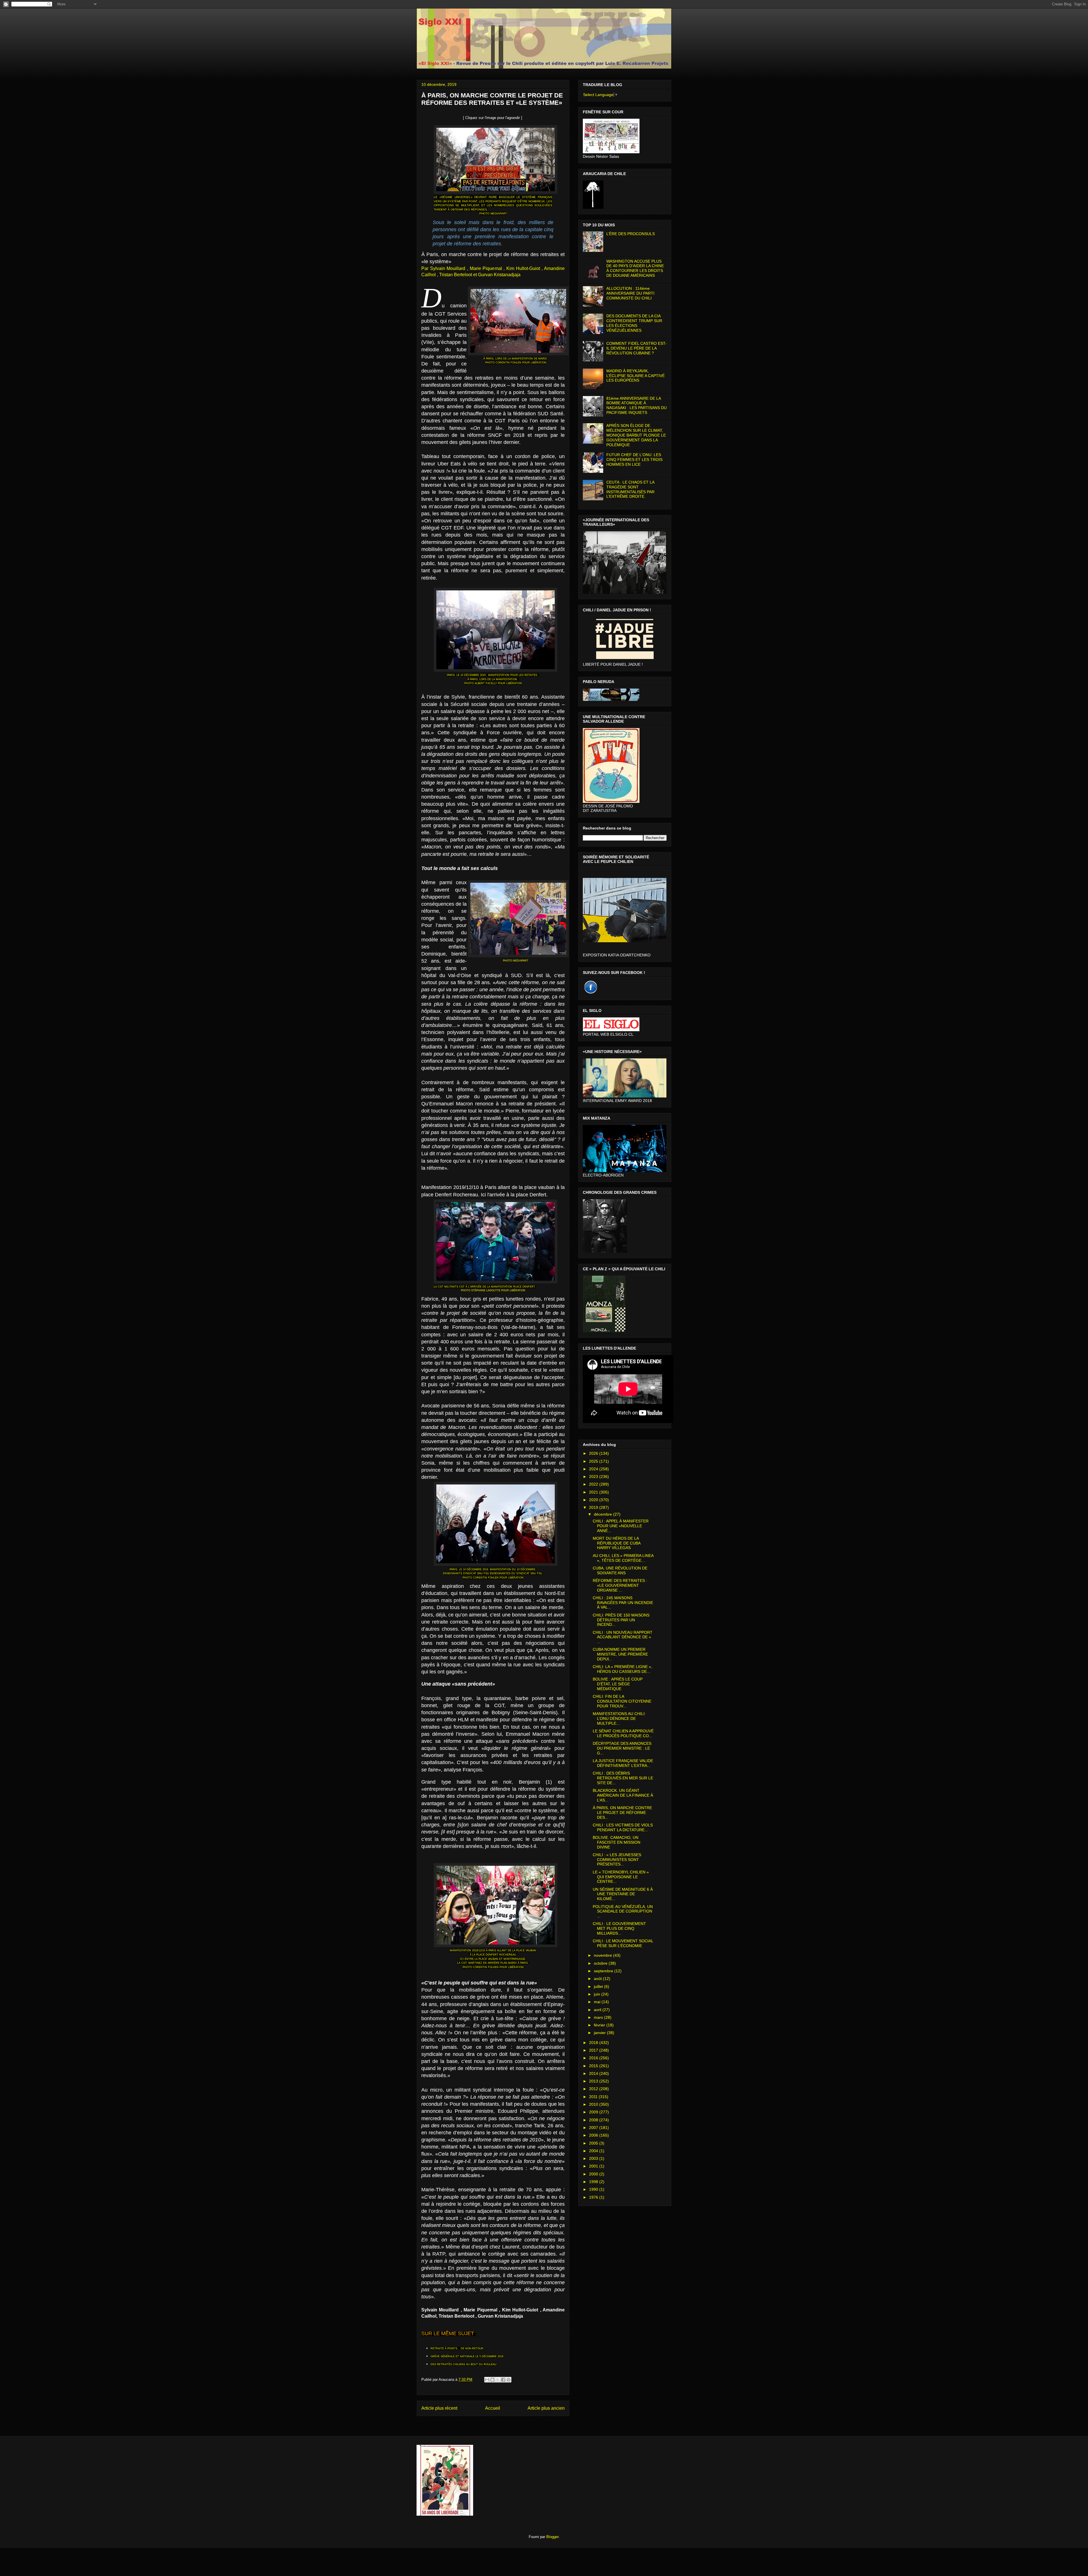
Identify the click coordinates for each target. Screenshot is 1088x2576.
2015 (594, 2066)
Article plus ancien (546, 2408)
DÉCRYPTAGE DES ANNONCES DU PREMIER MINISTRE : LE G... (622, 1748)
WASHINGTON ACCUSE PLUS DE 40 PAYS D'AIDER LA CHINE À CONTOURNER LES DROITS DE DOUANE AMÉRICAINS (635, 268)
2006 (594, 2135)
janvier (600, 2033)
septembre (604, 1971)
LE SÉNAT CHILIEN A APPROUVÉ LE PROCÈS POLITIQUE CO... (623, 1733)
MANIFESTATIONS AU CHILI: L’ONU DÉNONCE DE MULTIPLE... (619, 1718)
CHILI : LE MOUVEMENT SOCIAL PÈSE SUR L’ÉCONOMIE (623, 1943)
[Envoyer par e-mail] (487, 2380)
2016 (594, 2058)
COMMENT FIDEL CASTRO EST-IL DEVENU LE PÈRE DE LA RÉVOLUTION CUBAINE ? (637, 348)
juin (598, 1994)
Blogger (552, 2537)
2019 (594, 1507)
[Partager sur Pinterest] (509, 2380)
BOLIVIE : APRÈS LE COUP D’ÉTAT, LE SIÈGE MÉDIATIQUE (618, 1684)
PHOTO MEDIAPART (493, 213)
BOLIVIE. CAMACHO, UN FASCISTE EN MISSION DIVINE (617, 1842)
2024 (594, 1469)
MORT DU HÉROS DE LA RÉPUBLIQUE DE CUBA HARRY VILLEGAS (617, 1543)
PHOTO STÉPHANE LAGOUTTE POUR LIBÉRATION (493, 1290)
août (598, 1979)
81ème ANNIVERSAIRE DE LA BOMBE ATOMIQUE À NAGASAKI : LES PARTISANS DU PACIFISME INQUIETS (637, 405)
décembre (603, 1514)
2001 (594, 2166)
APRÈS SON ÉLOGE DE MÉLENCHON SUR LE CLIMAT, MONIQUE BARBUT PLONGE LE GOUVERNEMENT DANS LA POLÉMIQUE (636, 435)
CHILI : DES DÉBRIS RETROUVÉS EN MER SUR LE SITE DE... (623, 1778)
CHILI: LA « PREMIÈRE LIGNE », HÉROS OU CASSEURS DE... (622, 1669)
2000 (594, 2174)
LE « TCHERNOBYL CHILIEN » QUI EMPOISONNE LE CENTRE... (621, 1877)
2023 (594, 1477)
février (600, 2025)
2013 (594, 2081)
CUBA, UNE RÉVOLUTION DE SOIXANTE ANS (620, 1570)
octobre (601, 1963)
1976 (594, 2197)
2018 (594, 2043)
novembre (603, 1955)
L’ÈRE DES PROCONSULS (631, 234)
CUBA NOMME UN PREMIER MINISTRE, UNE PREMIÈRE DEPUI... (620, 1654)
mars (599, 2017)
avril (598, 2010)
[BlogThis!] (492, 2380)
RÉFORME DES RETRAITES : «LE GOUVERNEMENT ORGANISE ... (620, 1585)
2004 (594, 2151)
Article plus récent (439, 2408)
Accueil (493, 2408)
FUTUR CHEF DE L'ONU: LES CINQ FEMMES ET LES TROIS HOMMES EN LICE (634, 460)
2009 (594, 2112)
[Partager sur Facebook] (503, 2380)
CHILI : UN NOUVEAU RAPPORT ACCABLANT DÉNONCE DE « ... (623, 1637)
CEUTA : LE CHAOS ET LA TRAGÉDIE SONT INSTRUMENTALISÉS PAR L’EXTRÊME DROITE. (630, 489)
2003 (594, 2158)
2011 (594, 2097)
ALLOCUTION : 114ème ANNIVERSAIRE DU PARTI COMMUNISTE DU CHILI (630, 293)
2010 (594, 2104)
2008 (594, 2120)
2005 (594, 2143)
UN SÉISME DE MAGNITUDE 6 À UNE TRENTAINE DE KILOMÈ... (623, 1894)
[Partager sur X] (498, 2380)
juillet (599, 1986)
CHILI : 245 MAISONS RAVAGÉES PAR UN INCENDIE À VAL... (623, 1603)
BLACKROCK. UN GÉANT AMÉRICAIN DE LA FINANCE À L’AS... (623, 1795)
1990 (594, 2189)
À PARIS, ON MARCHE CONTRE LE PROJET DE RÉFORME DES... (622, 1813)
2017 (594, 2050)
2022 (594, 1484)
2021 (594, 1492)
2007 (594, 2128)
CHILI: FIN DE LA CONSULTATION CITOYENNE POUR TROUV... (622, 1701)
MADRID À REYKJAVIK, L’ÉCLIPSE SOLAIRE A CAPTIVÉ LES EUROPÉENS (636, 376)
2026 (594, 1453)
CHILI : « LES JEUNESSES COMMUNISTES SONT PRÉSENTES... (617, 1860)
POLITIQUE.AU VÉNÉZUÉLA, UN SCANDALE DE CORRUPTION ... (623, 1911)
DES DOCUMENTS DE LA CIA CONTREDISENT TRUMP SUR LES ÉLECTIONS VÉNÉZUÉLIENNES (634, 323)
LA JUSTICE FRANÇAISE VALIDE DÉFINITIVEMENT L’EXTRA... (623, 1763)
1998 (594, 2182)
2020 (594, 1500)
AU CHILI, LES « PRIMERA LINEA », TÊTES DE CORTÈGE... (623, 1558)
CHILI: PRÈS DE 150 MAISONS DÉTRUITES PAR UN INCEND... (621, 1620)
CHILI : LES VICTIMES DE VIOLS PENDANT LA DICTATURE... (623, 1827)
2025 (594, 1461)
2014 (594, 2073)
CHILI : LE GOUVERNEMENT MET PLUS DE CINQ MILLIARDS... (619, 1928)
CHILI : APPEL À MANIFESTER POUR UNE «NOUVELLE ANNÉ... (621, 1526)
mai (598, 2002)
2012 (594, 2089)
